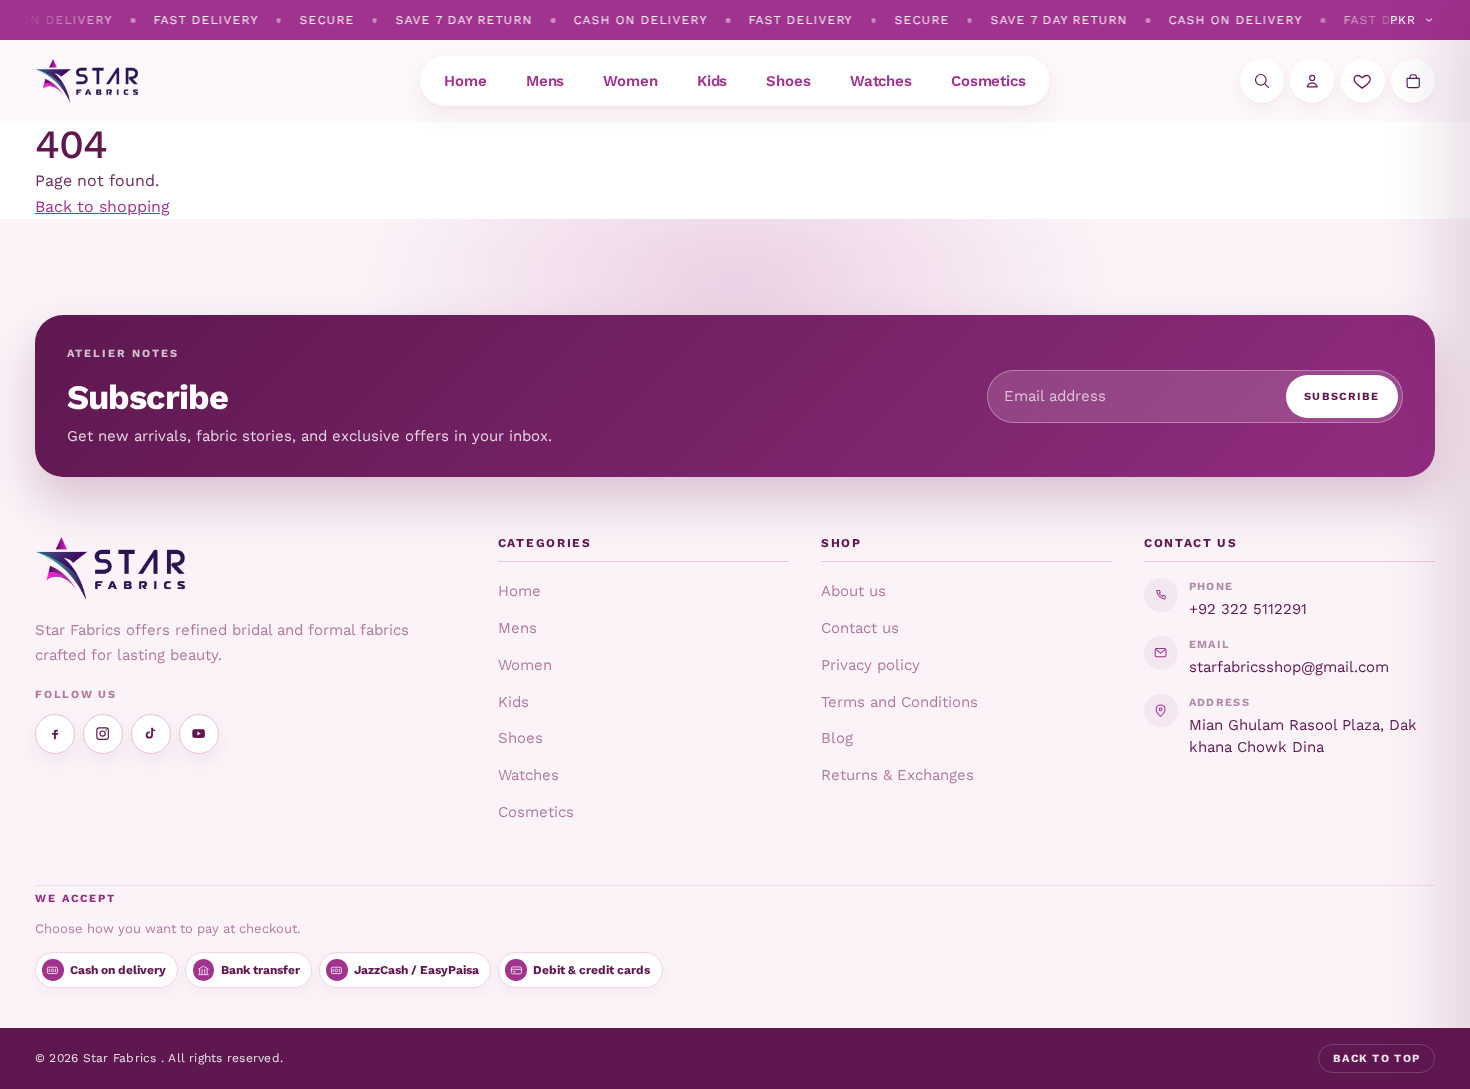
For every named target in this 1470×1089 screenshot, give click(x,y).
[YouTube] (199, 734)
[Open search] (1262, 81)
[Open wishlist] (1363, 81)
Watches (528, 775)
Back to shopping (102, 206)
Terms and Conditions (899, 702)
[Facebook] (55, 734)
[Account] (1312, 81)
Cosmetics (536, 812)
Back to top (1377, 1058)
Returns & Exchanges (897, 775)
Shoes (520, 738)
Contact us (860, 628)
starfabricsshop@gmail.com (1289, 667)
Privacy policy (870, 665)
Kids (513, 702)
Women (525, 665)
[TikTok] (151, 734)
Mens (517, 628)
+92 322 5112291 (1248, 609)
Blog (837, 738)
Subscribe (1342, 396)
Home (519, 591)
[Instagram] (103, 734)
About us (853, 591)
